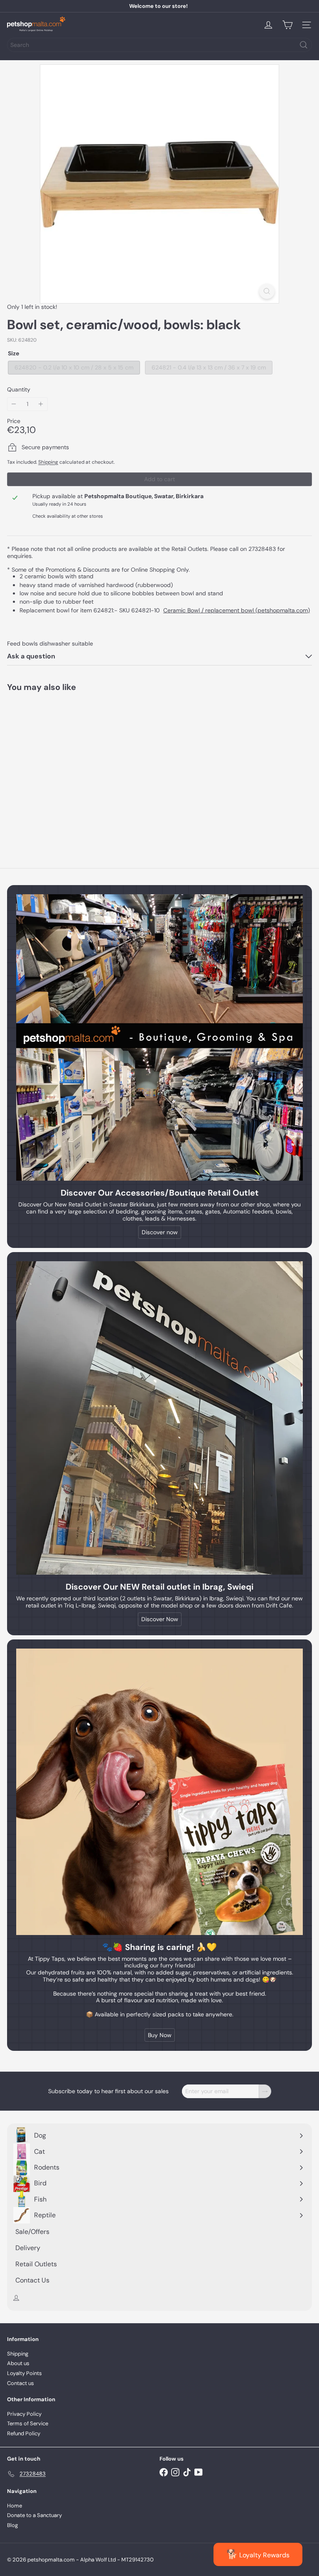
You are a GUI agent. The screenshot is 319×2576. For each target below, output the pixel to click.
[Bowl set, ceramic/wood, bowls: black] (59, 767)
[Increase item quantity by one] (41, 404)
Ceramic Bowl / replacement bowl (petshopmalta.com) (237, 610)
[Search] (304, 45)
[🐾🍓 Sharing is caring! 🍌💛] (159, 1792)
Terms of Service (28, 2423)
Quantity (19, 390)
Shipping (48, 462)
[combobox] (159, 45)
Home (15, 2506)
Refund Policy (24, 2433)
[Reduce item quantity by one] (14, 404)
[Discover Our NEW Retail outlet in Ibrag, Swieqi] (159, 1418)
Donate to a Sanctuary (34, 2515)
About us (18, 2363)
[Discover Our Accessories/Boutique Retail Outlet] (159, 1037)
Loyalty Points (25, 2373)
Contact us (21, 2383)
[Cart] (287, 25)
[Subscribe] (265, 2091)
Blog (12, 2525)
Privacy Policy (24, 2414)
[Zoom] (267, 291)
